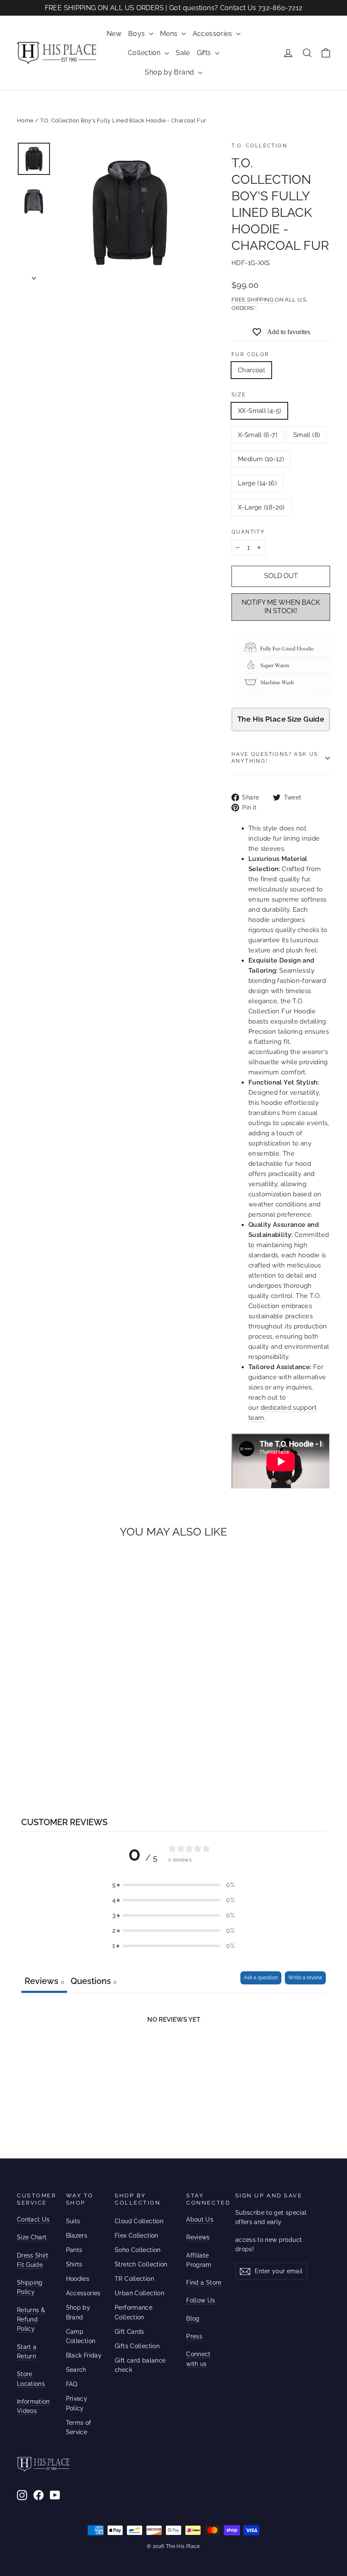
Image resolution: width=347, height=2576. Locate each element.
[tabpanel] (173, 2056)
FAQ (72, 2384)
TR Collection (134, 2279)
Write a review (305, 1978)
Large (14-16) (257, 483)
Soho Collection (138, 2250)
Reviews (198, 2237)
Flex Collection (136, 2236)
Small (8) (307, 435)
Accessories (213, 34)
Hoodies (78, 2279)
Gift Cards (129, 2332)
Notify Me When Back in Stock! (281, 607)
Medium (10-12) (261, 459)
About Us (200, 2219)
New (114, 34)
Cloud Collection (139, 2221)
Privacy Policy (77, 2403)
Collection (145, 53)
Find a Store (204, 2283)
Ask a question (261, 1978)
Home (25, 120)
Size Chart (32, 2237)
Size (239, 395)
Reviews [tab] (44, 1981)
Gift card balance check (140, 2365)
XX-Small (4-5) (259, 411)
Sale (183, 53)
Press (194, 2336)
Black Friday (84, 2355)
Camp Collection (81, 2336)
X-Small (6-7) (257, 435)
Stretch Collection (141, 2264)
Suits (73, 2221)
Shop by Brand (170, 72)
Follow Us (201, 2300)
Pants (74, 2250)
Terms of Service (79, 2427)
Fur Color (251, 354)
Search (76, 2370)
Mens (170, 34)
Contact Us (33, 2219)
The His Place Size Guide (281, 719)
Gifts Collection (137, 2346)
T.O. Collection (259, 146)
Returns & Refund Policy (31, 2320)
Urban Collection (139, 2293)
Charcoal (251, 370)
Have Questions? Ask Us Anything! (275, 758)
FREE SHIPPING (253, 300)
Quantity (248, 532)
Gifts (205, 53)
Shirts (74, 2264)
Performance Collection (134, 2312)
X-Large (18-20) (261, 507)
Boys (138, 34)
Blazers (77, 2236)
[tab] (94, 1982)
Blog (193, 2319)
